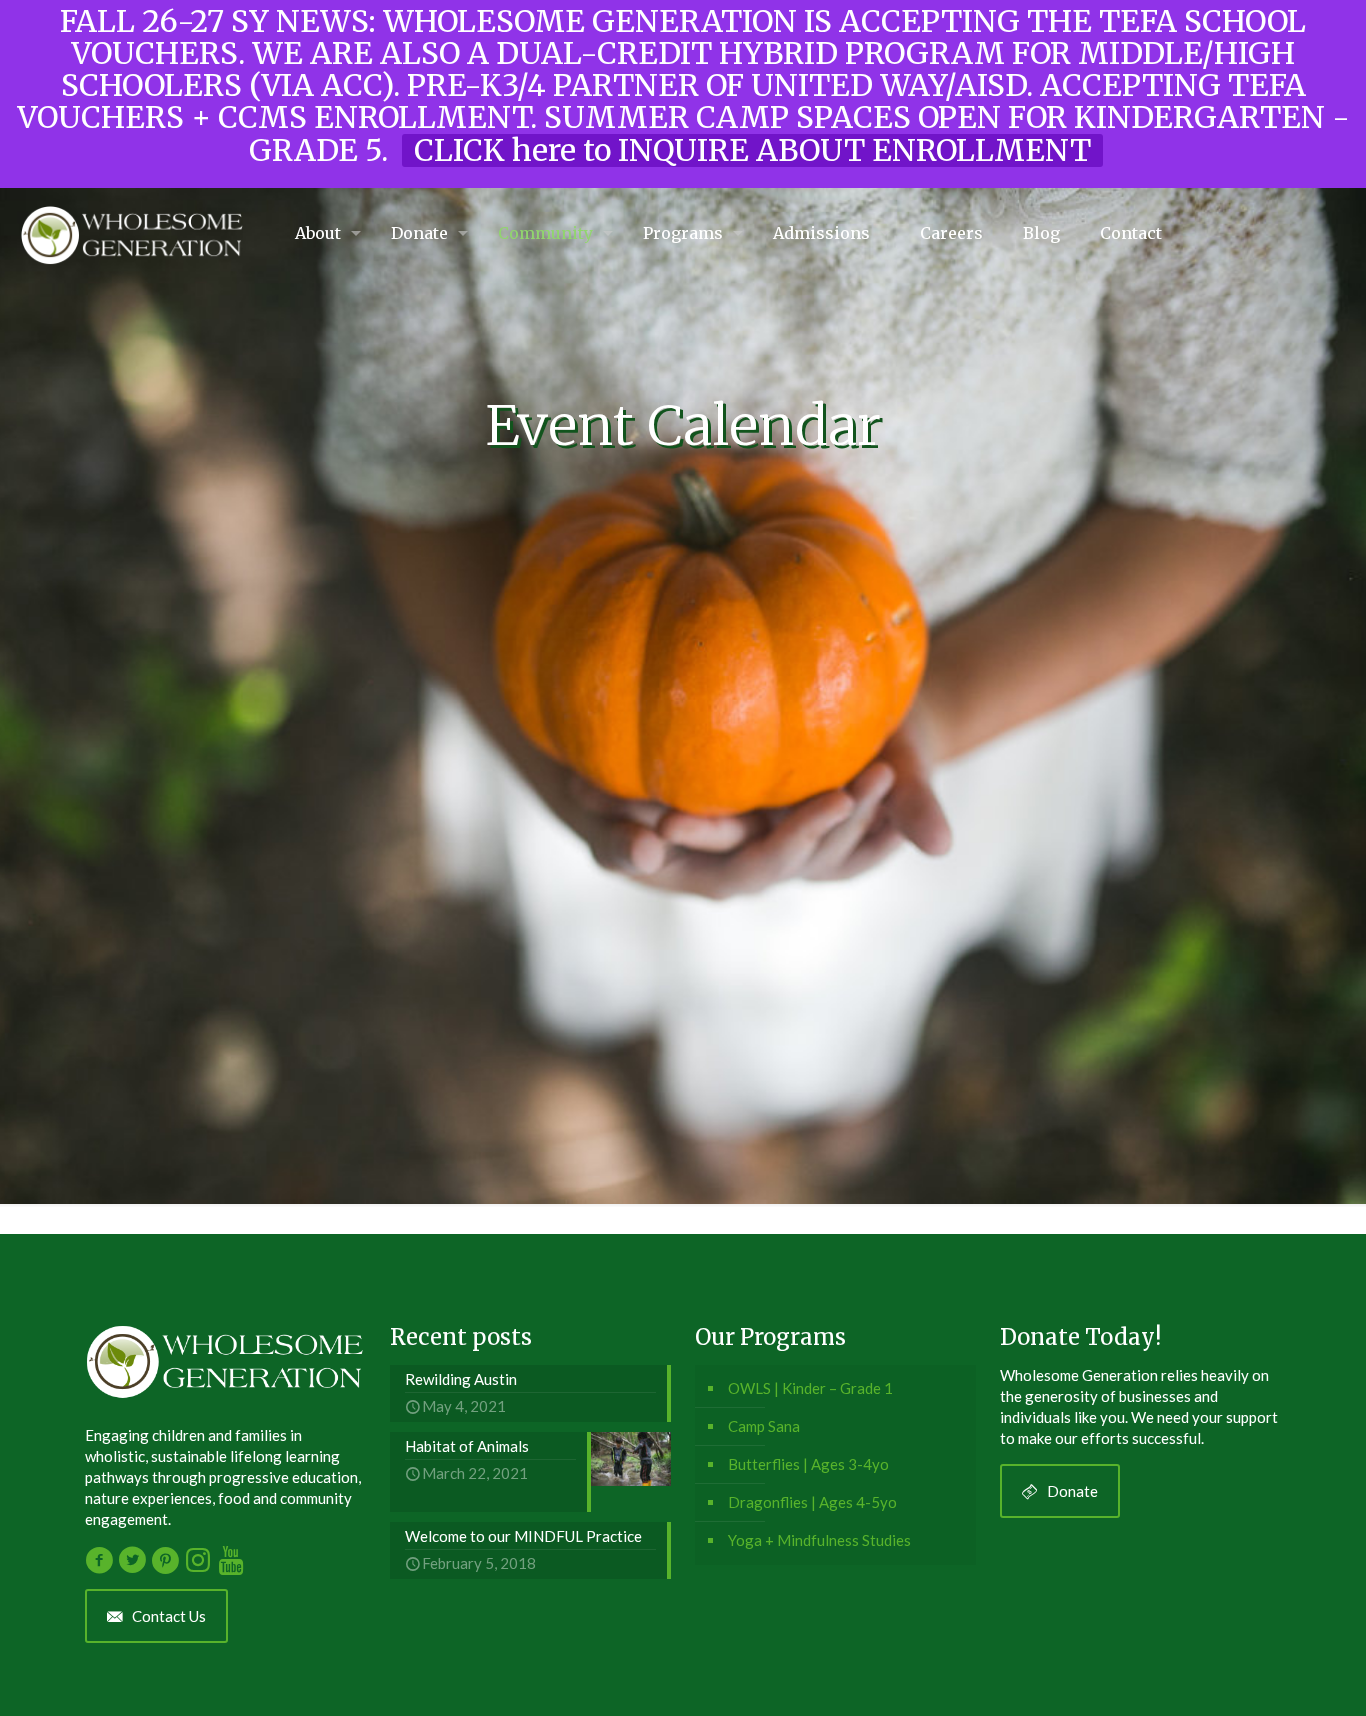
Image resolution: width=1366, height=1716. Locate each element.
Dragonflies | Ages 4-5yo (812, 1502)
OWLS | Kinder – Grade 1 (810, 1388)
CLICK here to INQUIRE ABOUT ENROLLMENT (752, 150)
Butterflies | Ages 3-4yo (808, 1464)
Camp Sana (764, 1426)
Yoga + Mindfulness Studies (819, 1540)
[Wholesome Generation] (132, 233)
